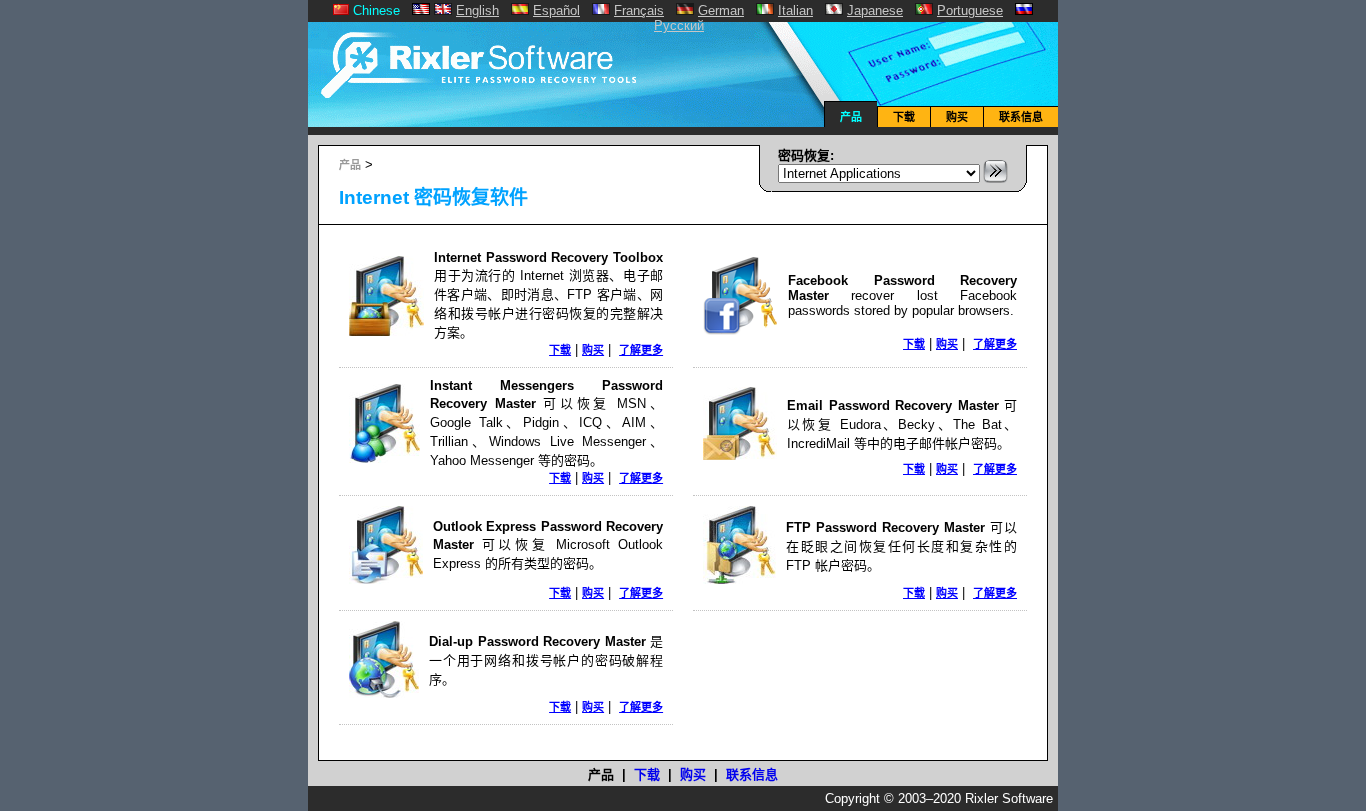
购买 (957, 117)
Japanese (875, 10)
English (477, 10)
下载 (904, 117)
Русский (679, 25)
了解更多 (641, 350)
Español (556, 10)
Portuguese (970, 10)
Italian (795, 10)
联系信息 (1021, 117)
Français (639, 10)
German (721, 10)
